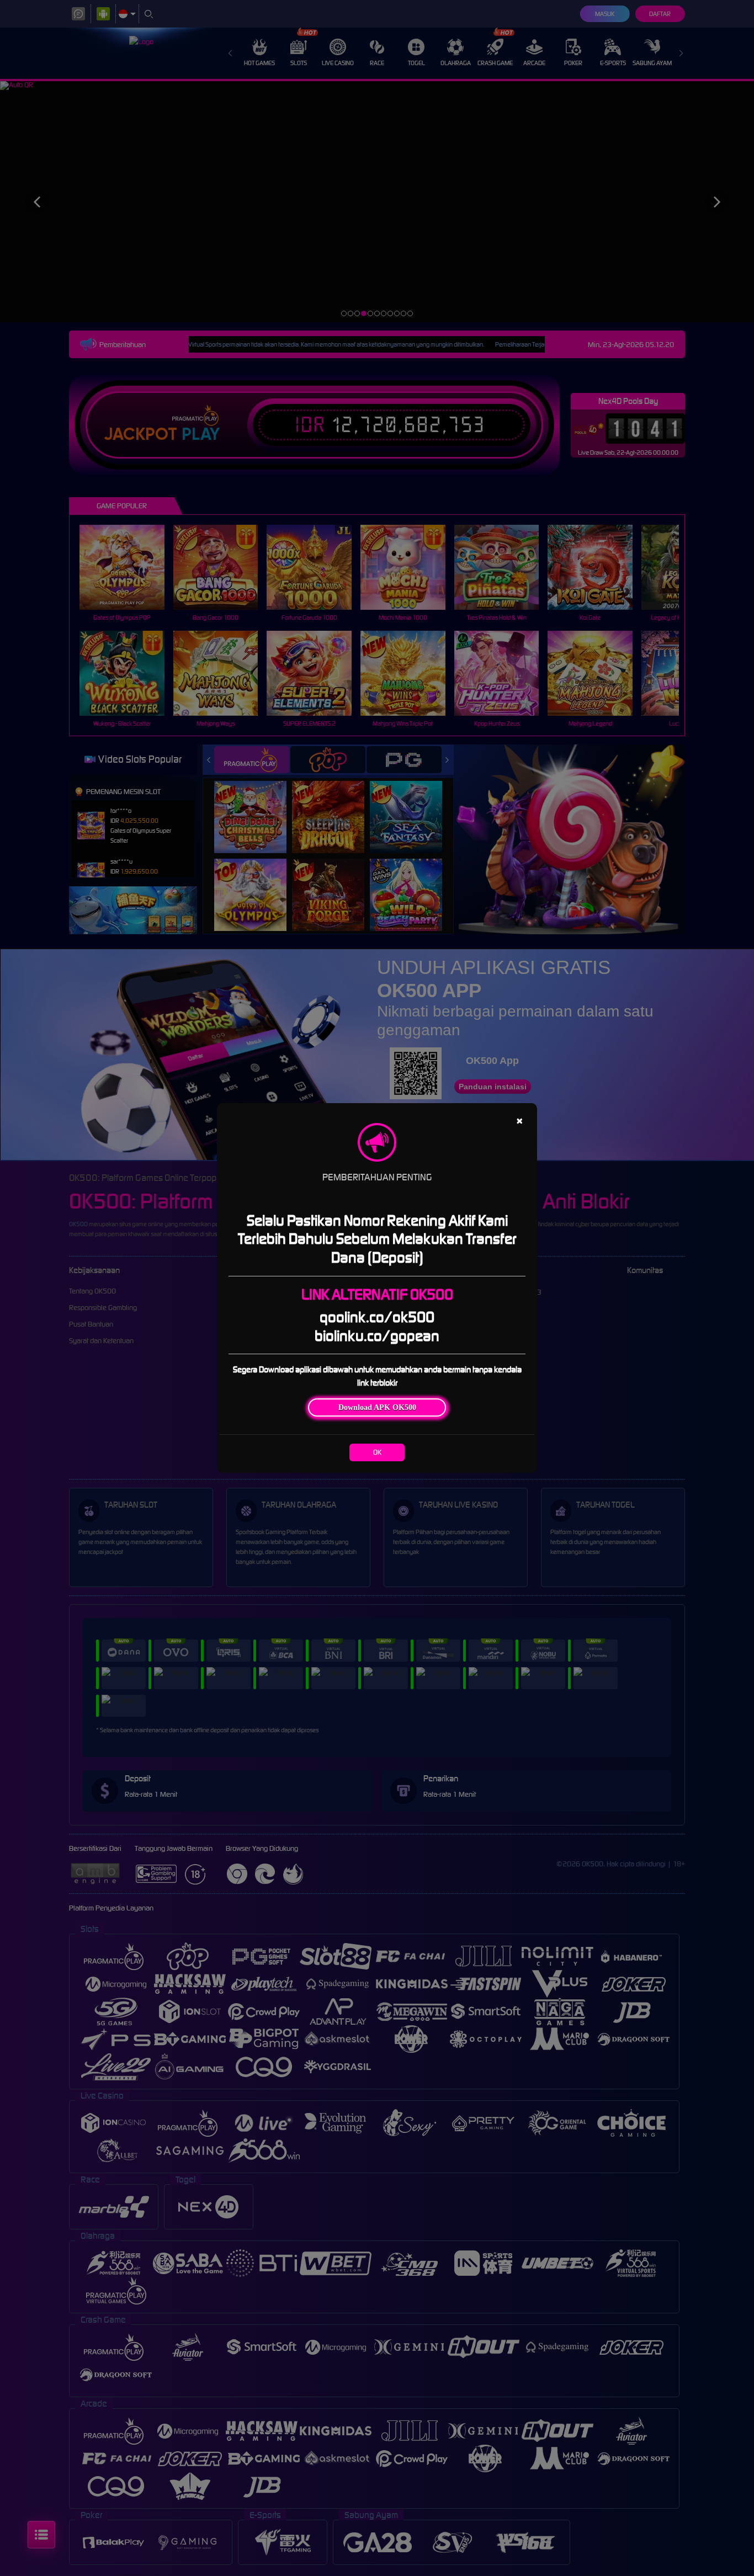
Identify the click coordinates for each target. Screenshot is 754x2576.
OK (377, 1452)
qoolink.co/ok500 (377, 1317)
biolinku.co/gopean (377, 1336)
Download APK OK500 (377, 1407)
